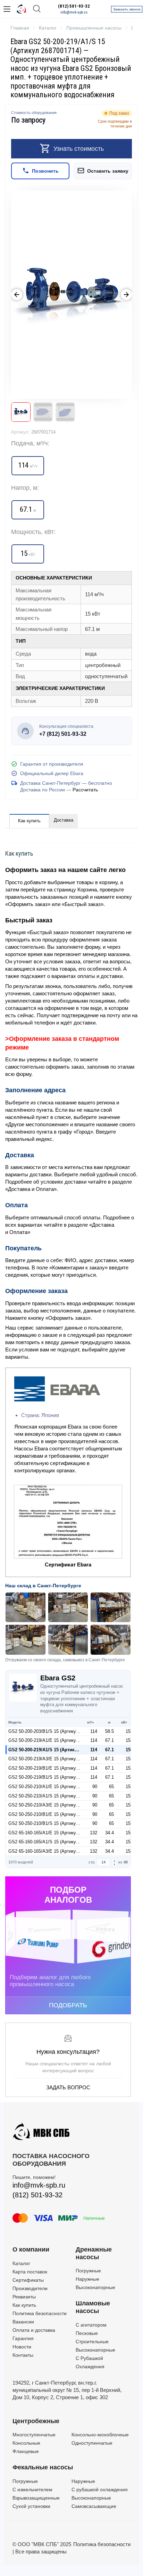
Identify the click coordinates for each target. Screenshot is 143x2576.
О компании (31, 2249)
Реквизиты (24, 2297)
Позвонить (45, 171)
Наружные (87, 2279)
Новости (22, 2347)
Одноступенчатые (92, 2443)
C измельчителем (32, 2489)
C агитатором (91, 2325)
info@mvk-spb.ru (74, 12)
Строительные (92, 2342)
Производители (30, 2288)
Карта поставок (30, 2272)
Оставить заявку (108, 171)
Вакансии (23, 2322)
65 (111, 1787)
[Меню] (7, 9)
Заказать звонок (127, 9)
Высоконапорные (95, 2287)
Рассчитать (85, 790)
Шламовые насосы (93, 2307)
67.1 (110, 1740)
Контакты (23, 2355)
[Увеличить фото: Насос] (71, 295)
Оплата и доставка (34, 2330)
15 (128, 1731)
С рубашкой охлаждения (100, 2489)
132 (94, 1833)
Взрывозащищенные (36, 2498)
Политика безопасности (40, 2313)
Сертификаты (28, 2280)
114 (94, 1731)
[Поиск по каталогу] (37, 9)
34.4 (110, 1833)
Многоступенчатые (34, 2435)
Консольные (26, 2443)
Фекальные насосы (43, 2467)
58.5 (110, 1731)
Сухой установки (31, 2506)
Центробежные (36, 2421)
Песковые (87, 2333)
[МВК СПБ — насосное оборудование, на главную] (22, 9)
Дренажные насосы (94, 2253)
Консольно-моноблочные (100, 2435)
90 (95, 1787)
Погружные (88, 2271)
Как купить (29, 821)
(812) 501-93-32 (74, 6)
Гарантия (23, 2338)
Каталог (21, 2263)
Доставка (64, 820)
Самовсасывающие (94, 2506)
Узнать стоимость (79, 149)
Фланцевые (26, 2451)
